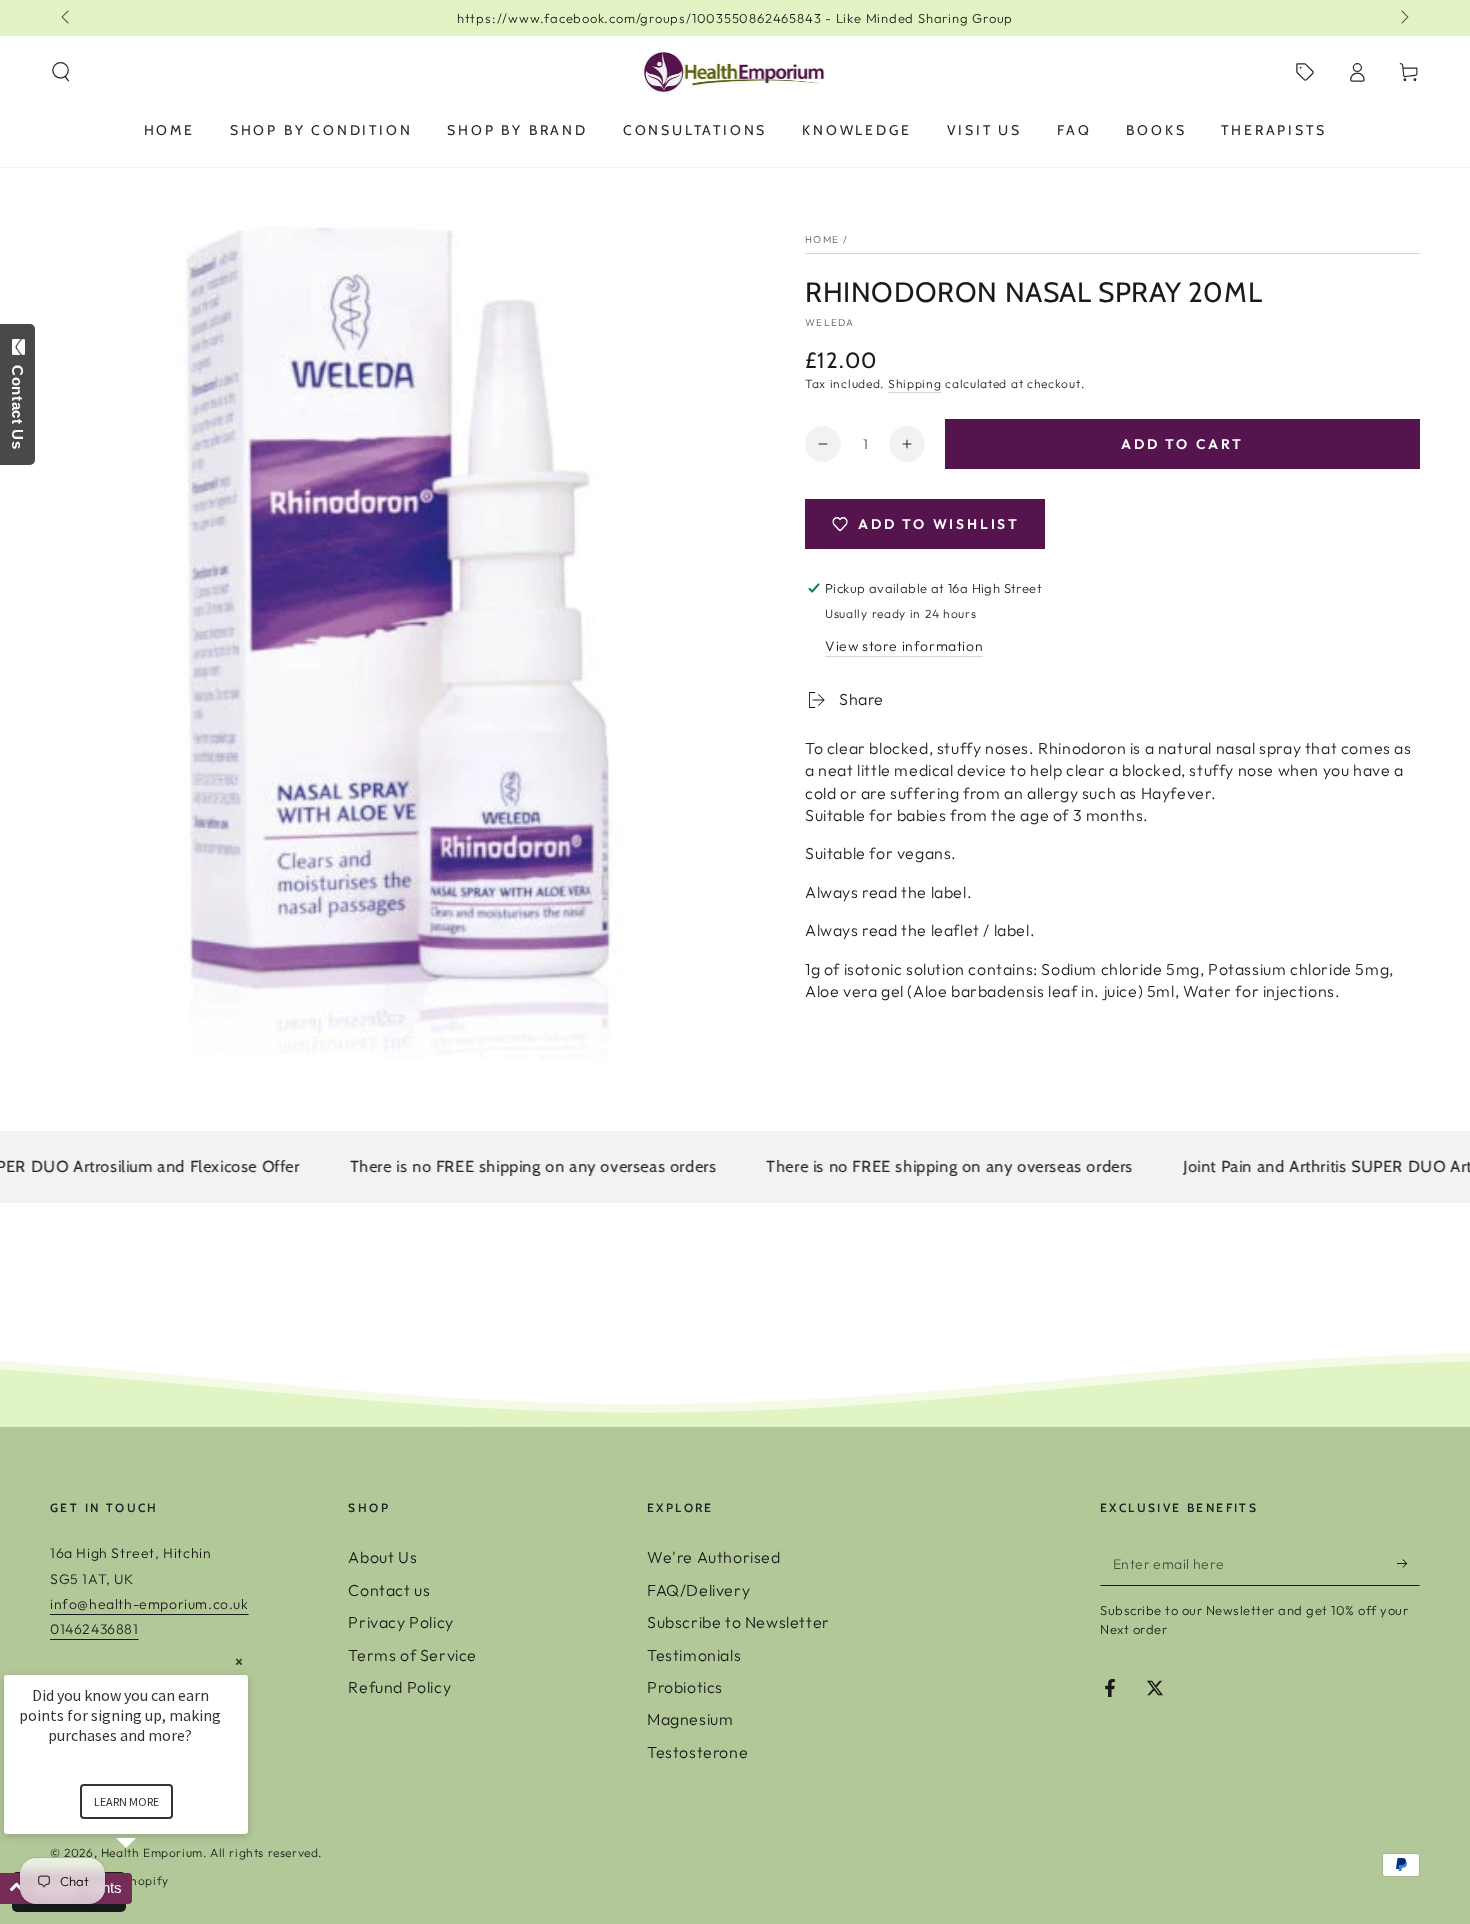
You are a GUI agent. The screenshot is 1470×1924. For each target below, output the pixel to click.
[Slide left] (67, 18)
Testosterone (697, 1752)
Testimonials (694, 1655)
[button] (61, 72)
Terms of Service (412, 1655)
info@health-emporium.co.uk (149, 1604)
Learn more (126, 1801)
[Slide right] (1403, 18)
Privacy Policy (400, 1622)
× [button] (239, 1661)
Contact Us (17, 402)
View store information (904, 646)
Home (822, 239)
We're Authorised (714, 1557)
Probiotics (685, 1687)
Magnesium (690, 1719)
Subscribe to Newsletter (738, 1622)
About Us (382, 1557)
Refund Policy (399, 1687)
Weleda (830, 322)
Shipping (915, 383)
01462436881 (94, 1629)
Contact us (389, 1590)
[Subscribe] (1408, 1563)
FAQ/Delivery (698, 1590)
